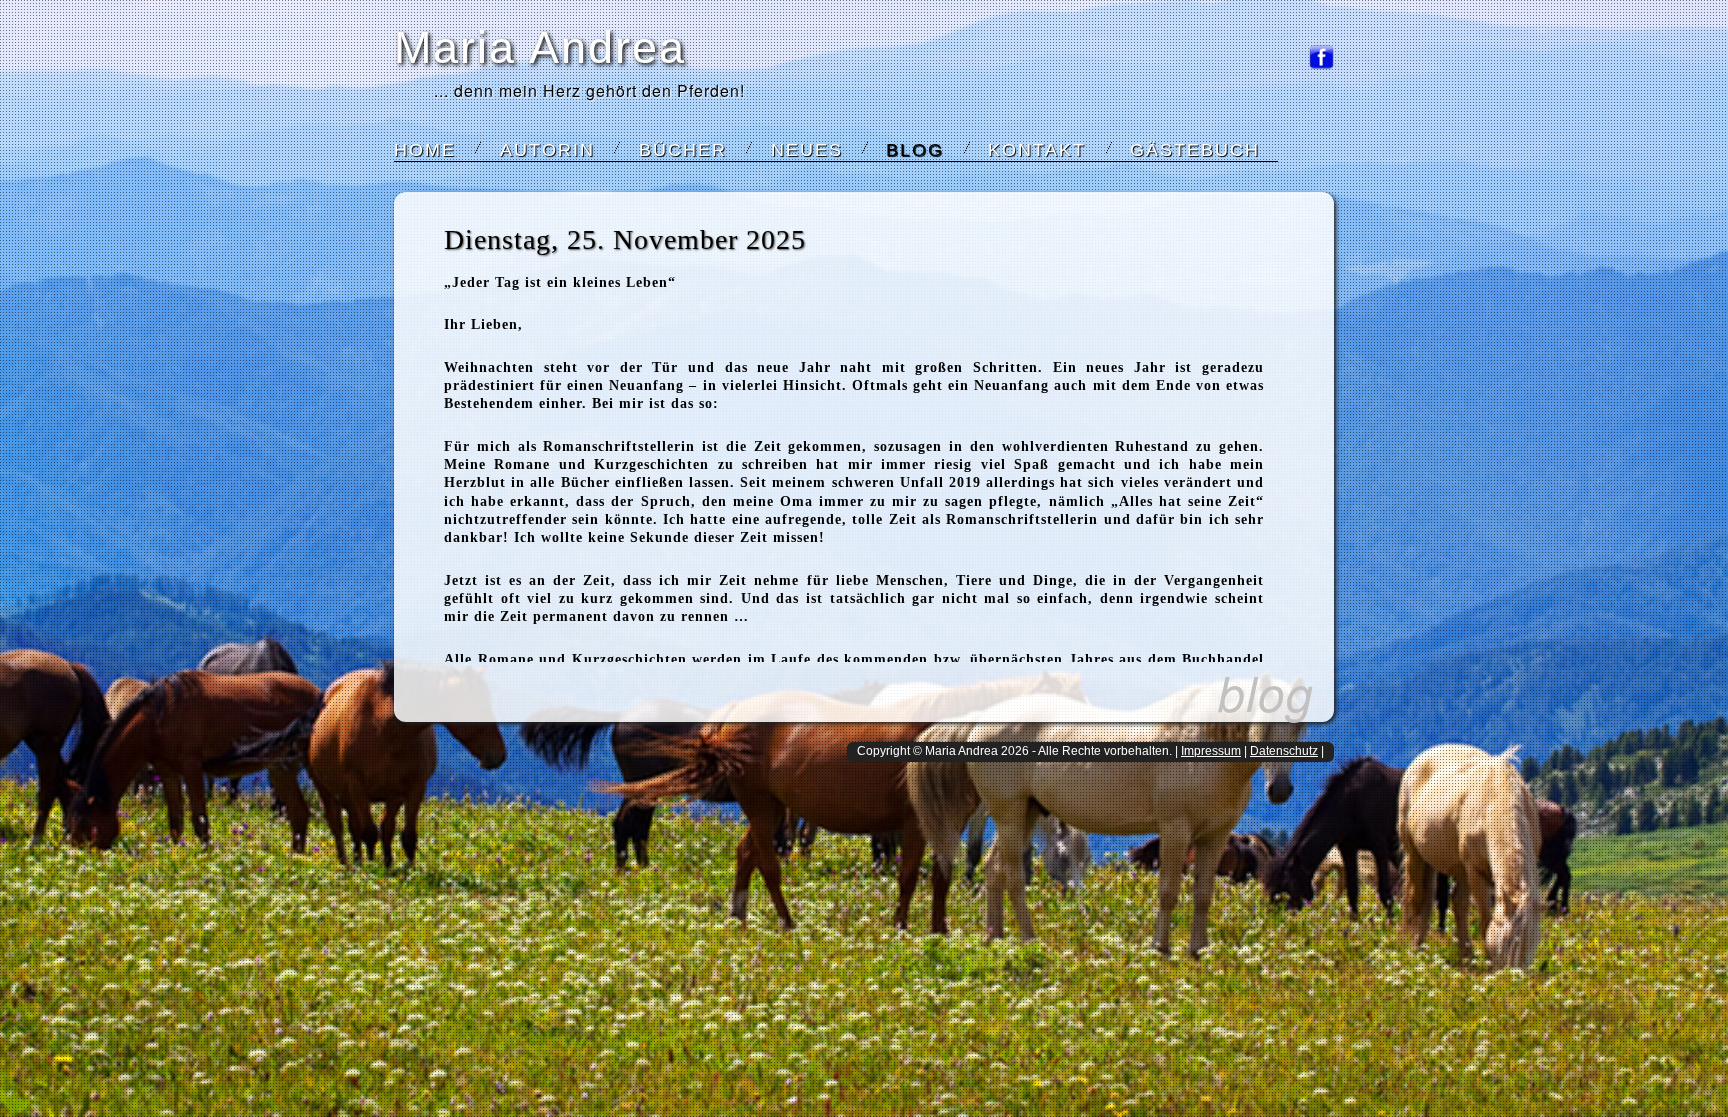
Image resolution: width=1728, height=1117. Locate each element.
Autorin (547, 150)
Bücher (683, 150)
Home (425, 150)
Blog (915, 150)
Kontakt (1037, 150)
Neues (807, 150)
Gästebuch (1195, 150)
